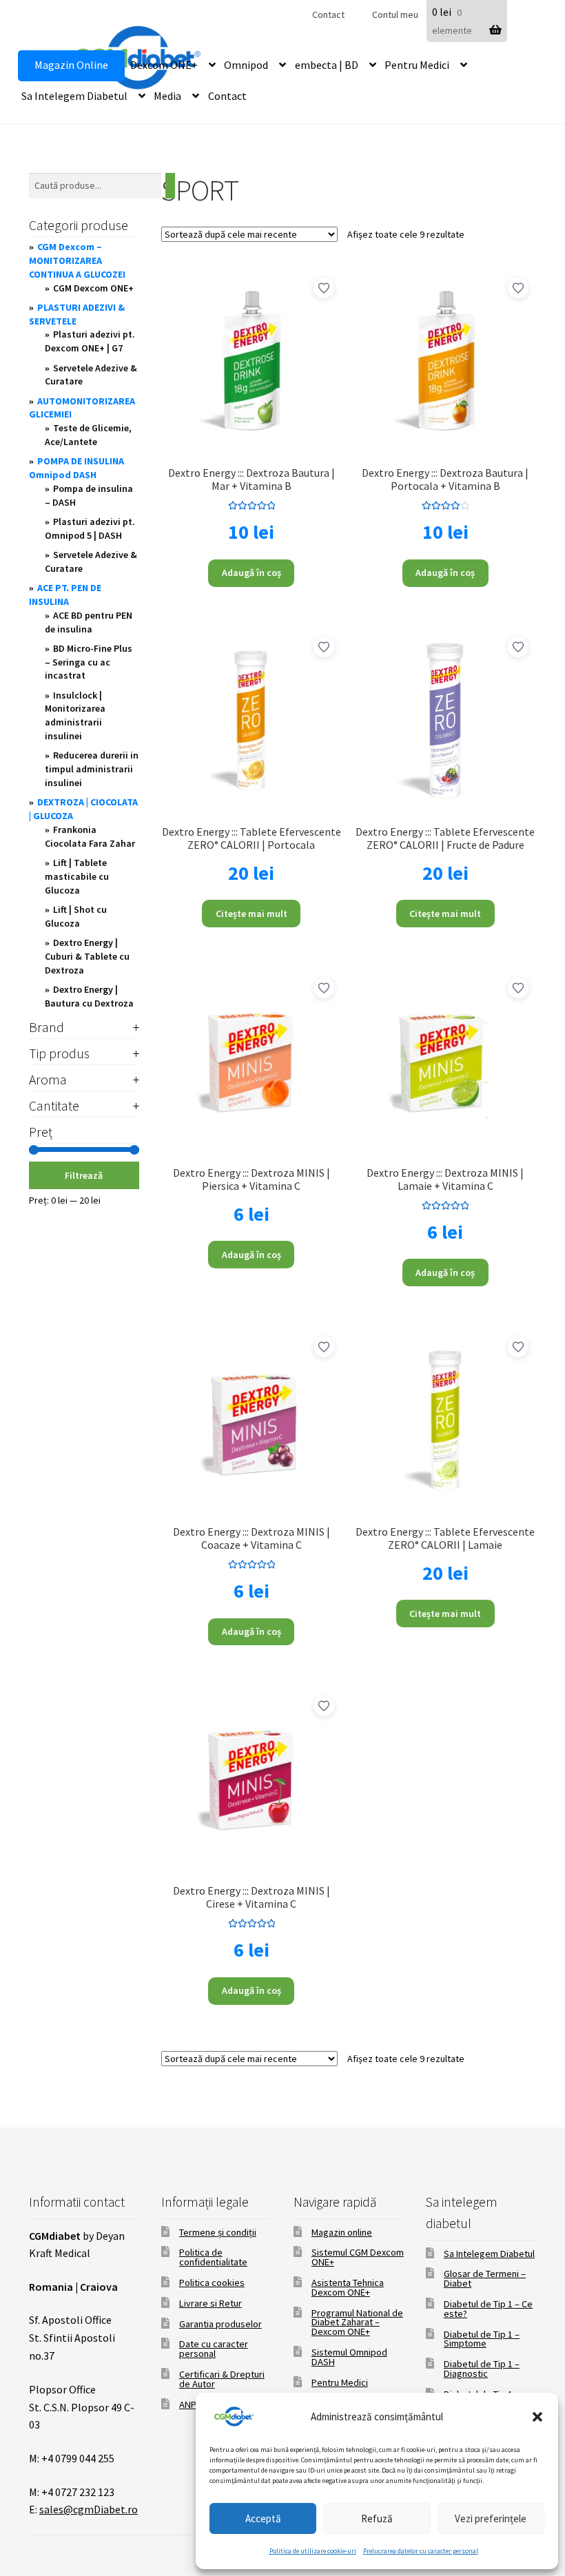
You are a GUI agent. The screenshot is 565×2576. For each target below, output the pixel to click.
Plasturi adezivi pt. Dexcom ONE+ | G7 (90, 341)
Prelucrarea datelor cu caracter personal (421, 2551)
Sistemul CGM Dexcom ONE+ (358, 2257)
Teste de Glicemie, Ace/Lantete (88, 435)
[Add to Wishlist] (324, 288)
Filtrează (84, 1175)
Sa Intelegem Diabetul (74, 96)
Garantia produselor (220, 2324)
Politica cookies (212, 2283)
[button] (537, 2417)
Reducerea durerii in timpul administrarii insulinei (92, 769)
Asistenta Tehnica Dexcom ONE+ (348, 2287)
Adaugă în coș (251, 573)
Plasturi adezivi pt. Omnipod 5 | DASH (90, 528)
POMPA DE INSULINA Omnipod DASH (76, 468)
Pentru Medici (417, 65)
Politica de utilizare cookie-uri (313, 2551)
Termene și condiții (218, 2232)
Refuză (377, 2518)
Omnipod (246, 65)
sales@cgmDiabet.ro (89, 2509)
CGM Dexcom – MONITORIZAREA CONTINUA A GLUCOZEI (77, 260)
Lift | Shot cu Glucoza (76, 916)
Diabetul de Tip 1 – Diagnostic (482, 2369)
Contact (328, 14)
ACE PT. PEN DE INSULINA (65, 595)
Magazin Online (71, 65)
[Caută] (170, 186)
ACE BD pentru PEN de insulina (89, 622)
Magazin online (342, 2232)
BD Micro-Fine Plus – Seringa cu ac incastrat (89, 662)
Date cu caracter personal (214, 2349)
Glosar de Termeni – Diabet (485, 2278)
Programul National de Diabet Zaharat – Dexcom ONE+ (357, 2322)
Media (167, 96)
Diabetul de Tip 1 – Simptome (482, 2339)
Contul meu (395, 14)
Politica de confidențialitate (213, 2257)
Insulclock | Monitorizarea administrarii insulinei (75, 715)
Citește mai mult (251, 914)
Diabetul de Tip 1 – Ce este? (488, 2309)
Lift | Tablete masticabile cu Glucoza (77, 876)
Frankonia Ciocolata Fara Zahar (90, 836)
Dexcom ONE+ (164, 65)
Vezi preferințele (491, 2518)
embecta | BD (327, 65)
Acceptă (263, 2518)
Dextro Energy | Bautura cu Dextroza (89, 996)
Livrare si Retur (210, 2303)
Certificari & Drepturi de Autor (222, 2379)
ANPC (191, 2404)
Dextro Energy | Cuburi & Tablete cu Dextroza (87, 956)
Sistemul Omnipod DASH (349, 2357)
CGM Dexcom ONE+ (93, 288)
